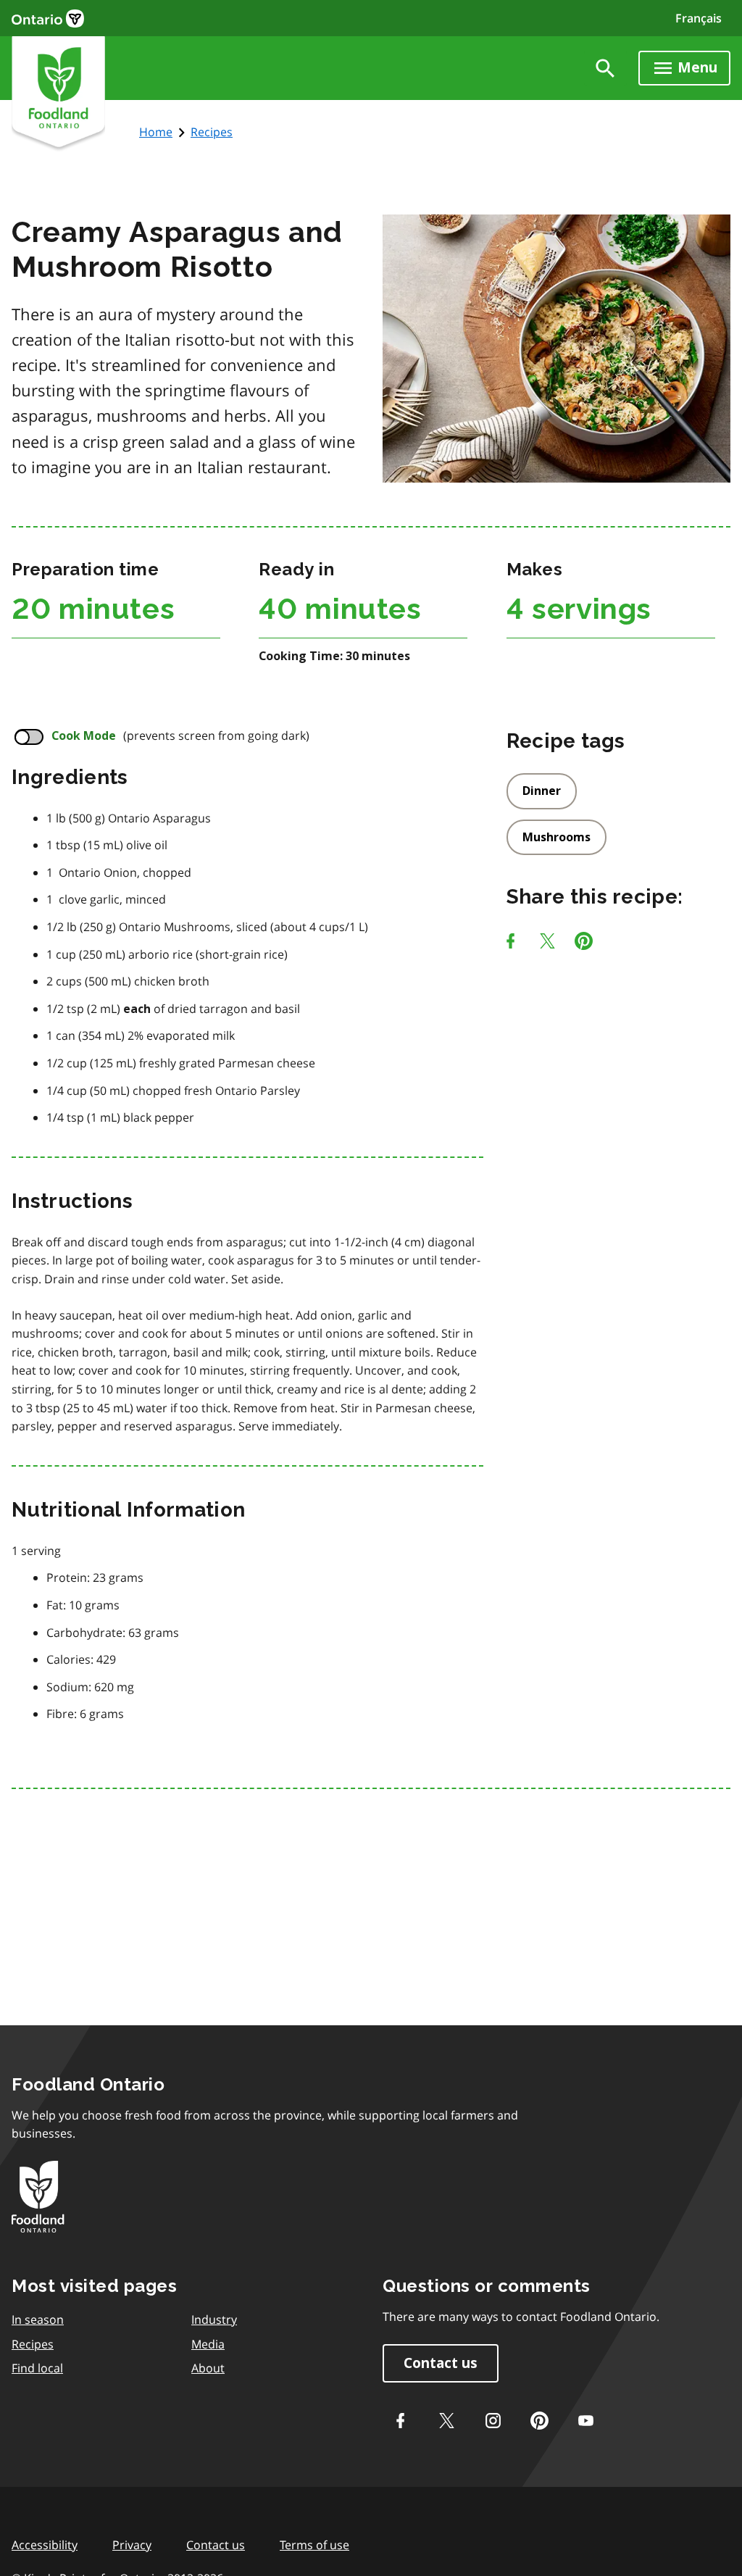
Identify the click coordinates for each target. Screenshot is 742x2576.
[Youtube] (585, 2420)
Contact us (441, 2363)
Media (208, 2344)
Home (156, 132)
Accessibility (45, 2545)
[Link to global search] (605, 68)
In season (38, 2319)
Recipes (212, 132)
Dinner (542, 791)
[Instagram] (493, 2420)
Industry (214, 2319)
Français (699, 18)
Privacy (132, 2545)
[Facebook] (510, 944)
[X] (547, 944)
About (208, 2368)
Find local (37, 2368)
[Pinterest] (584, 944)
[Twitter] (446, 2420)
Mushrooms (556, 837)
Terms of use (314, 2545)
